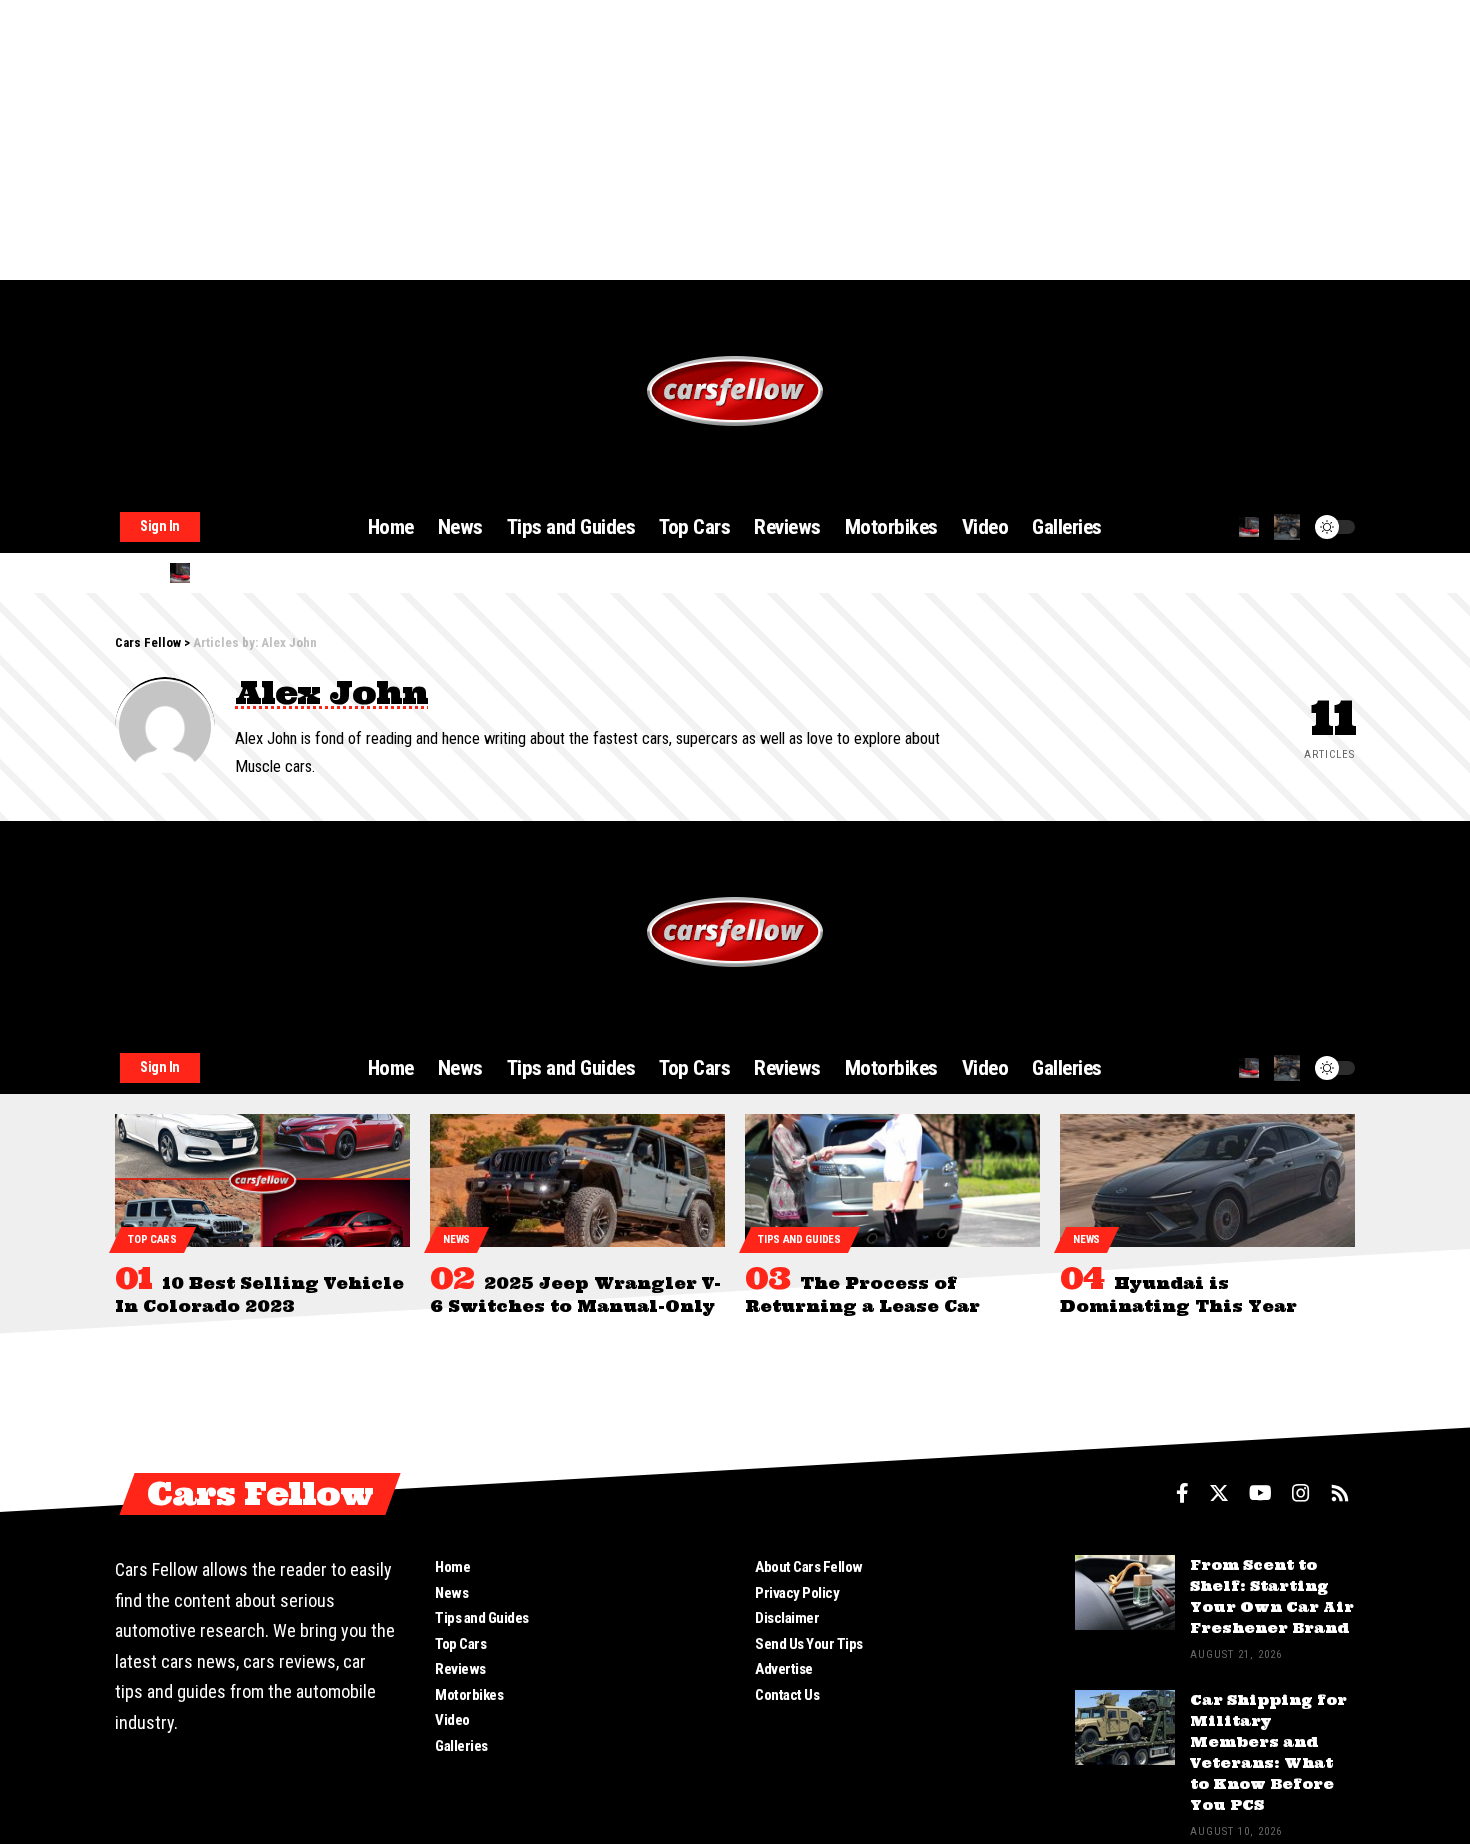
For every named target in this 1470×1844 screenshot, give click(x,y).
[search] (1249, 527)
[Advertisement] (600, 140)
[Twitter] (1219, 1493)
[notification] (1287, 527)
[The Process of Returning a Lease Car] (892, 1180)
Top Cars (152, 1239)
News (456, 1239)
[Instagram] (1301, 1493)
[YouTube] (1260, 1493)
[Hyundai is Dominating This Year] (1207, 1180)
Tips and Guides (799, 1239)
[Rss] (1340, 1493)
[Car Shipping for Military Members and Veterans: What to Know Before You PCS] (1125, 1727)
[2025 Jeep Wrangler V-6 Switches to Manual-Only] (577, 1180)
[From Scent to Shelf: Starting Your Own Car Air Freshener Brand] (1125, 1592)
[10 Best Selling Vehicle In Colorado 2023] (262, 1180)
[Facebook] (1182, 1493)
